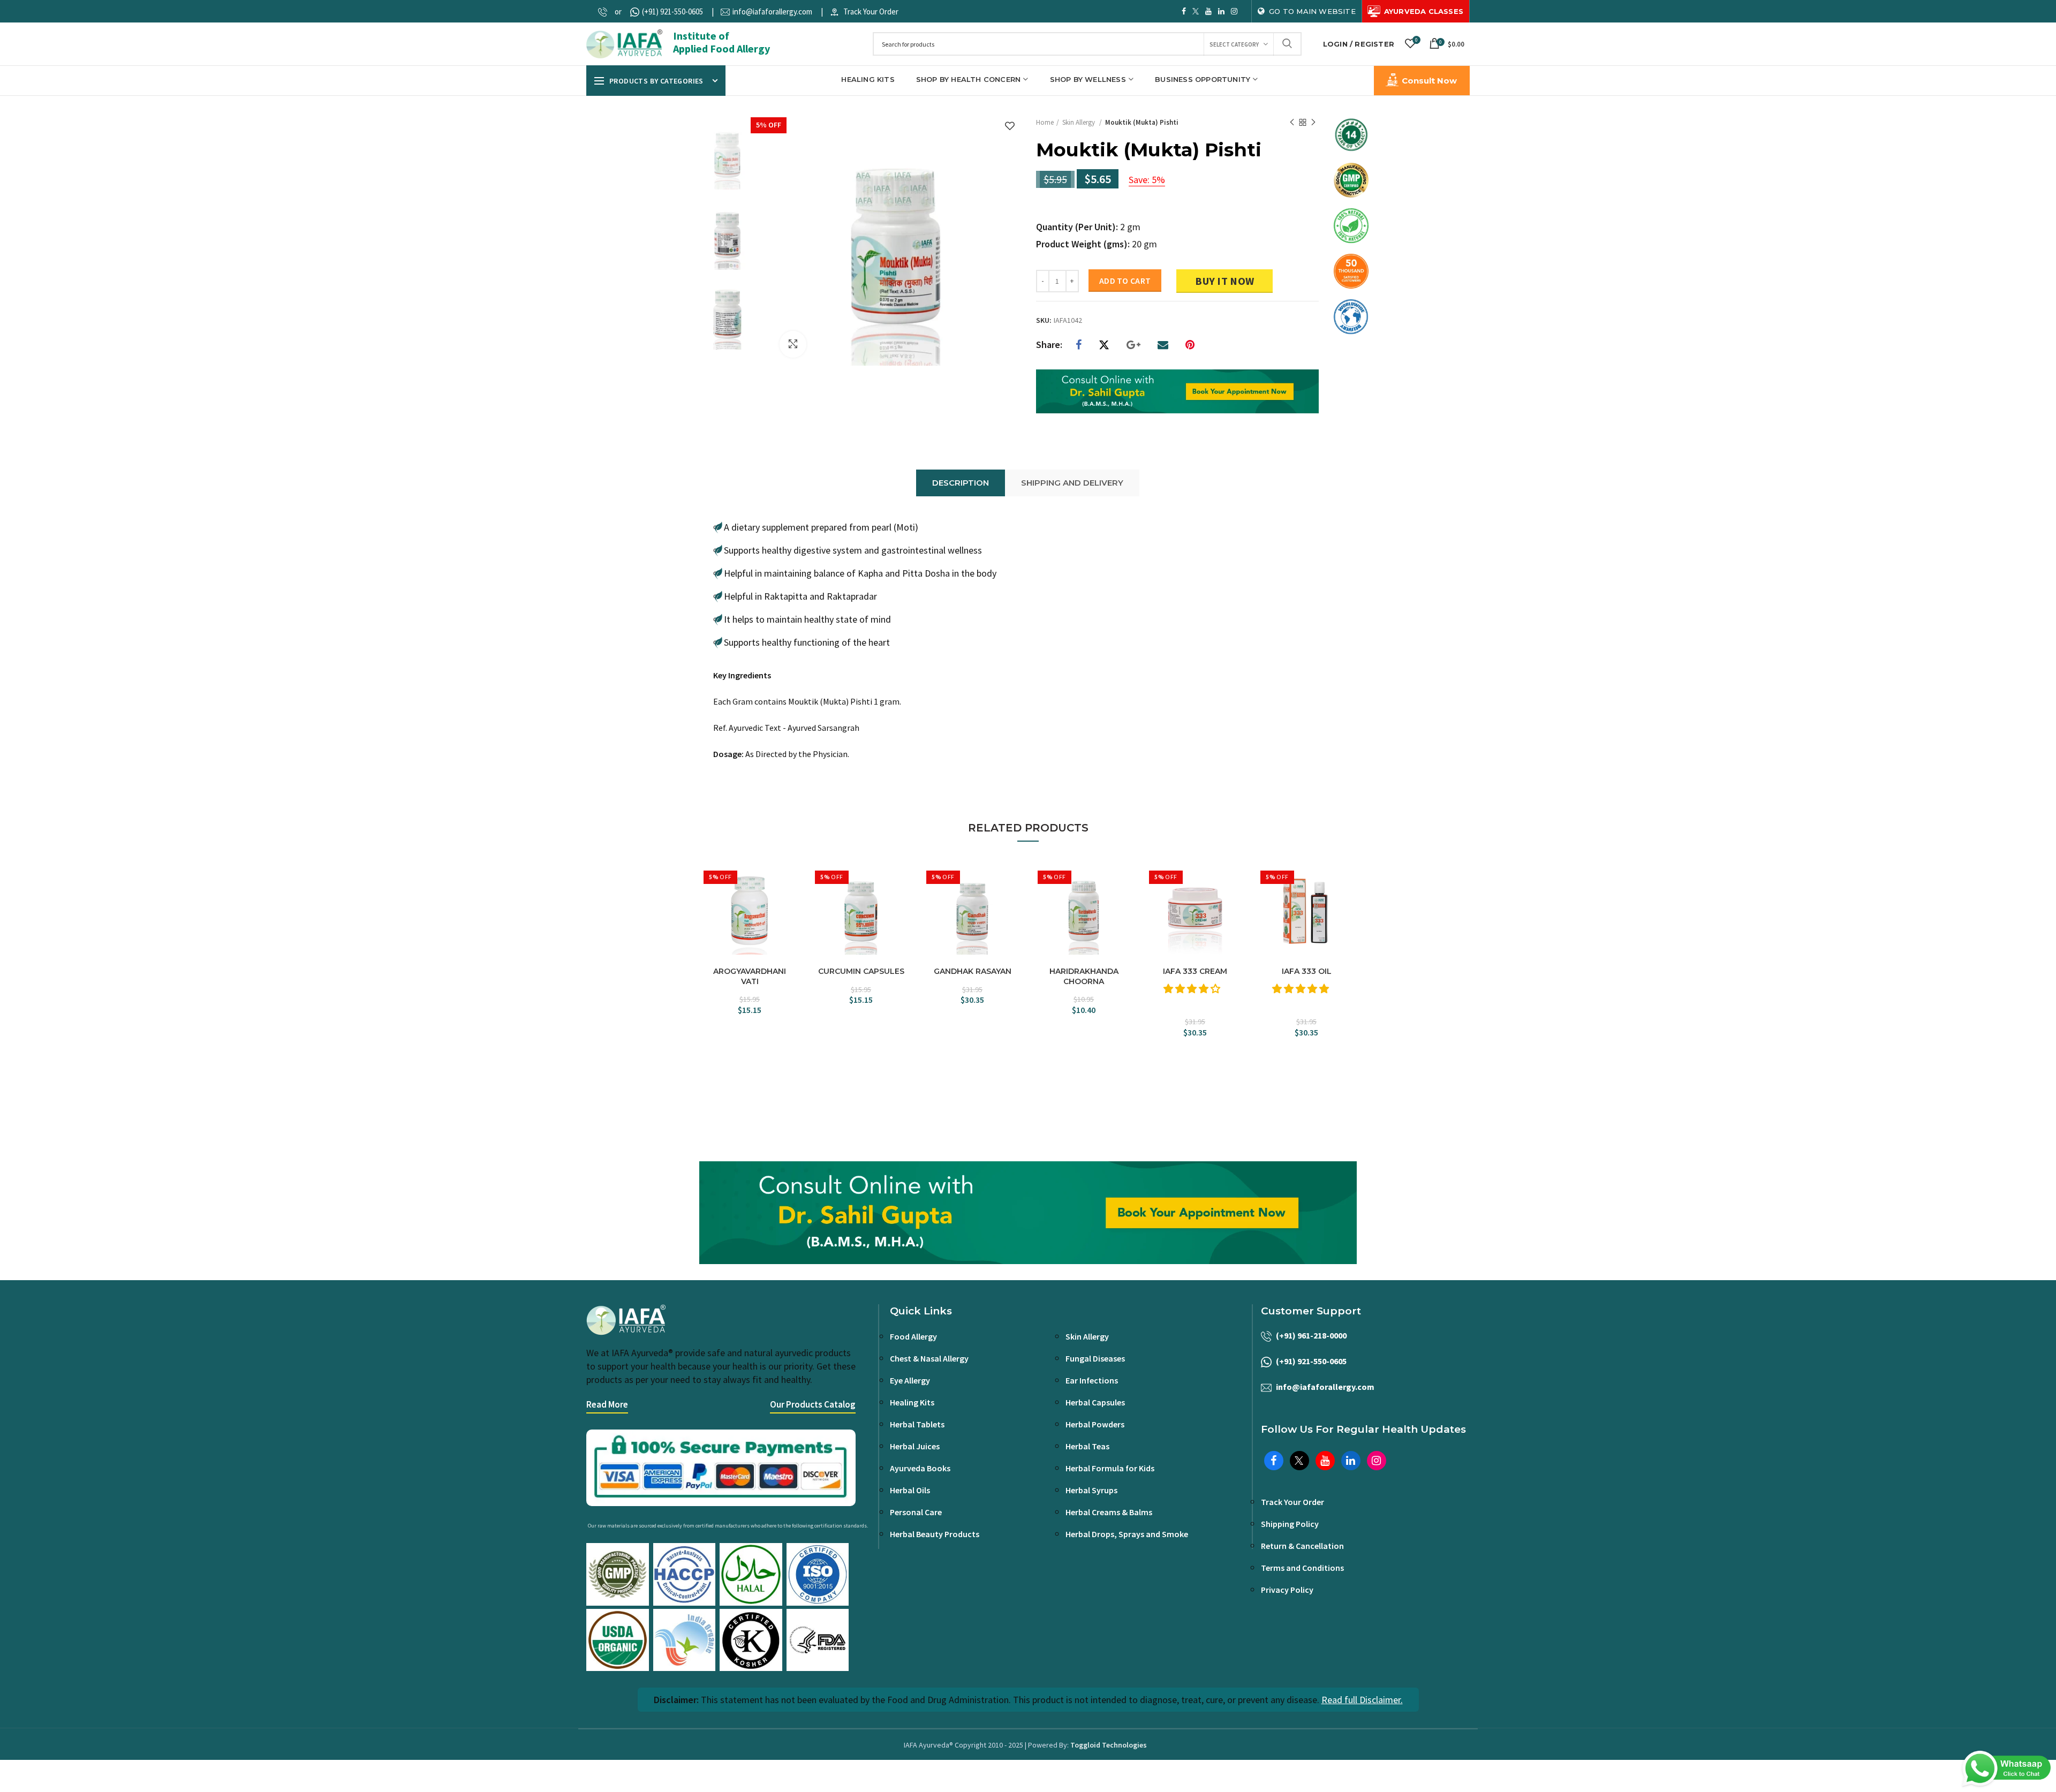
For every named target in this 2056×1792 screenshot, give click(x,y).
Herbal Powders (1095, 1424)
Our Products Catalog (813, 1404)
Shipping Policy (1290, 1524)
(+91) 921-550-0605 (672, 12)
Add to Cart (1125, 281)
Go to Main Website (1312, 11)
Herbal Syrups (1091, 1490)
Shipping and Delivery (1072, 483)
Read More (607, 1404)
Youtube (1208, 11)
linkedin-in (1221, 11)
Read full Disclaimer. (1362, 1700)
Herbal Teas (1087, 1446)
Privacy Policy (1287, 1590)
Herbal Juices (915, 1446)
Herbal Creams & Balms (1109, 1512)
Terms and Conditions (1302, 1568)
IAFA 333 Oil (1307, 971)
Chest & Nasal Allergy (929, 1358)
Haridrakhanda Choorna (1084, 976)
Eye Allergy (910, 1380)
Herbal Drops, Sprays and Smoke (1127, 1534)
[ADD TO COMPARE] (790, 896)
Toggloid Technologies (1109, 1745)
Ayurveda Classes (1424, 11)
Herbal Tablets (917, 1424)
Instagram (1234, 11)
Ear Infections (1092, 1380)
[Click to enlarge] (793, 344)
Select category (1234, 44)
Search (1287, 44)
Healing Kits (912, 1402)
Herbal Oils (910, 1490)
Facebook (1184, 11)
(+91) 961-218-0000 (1311, 1335)
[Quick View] (790, 915)
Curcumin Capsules (861, 971)
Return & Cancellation (1302, 1546)
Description (961, 483)
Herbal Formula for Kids (1110, 1468)
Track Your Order (871, 12)
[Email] (1163, 345)
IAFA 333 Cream (1195, 971)
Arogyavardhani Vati (750, 976)
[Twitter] (1104, 345)
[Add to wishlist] (1010, 127)
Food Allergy (913, 1336)
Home (1045, 122)
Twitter (1196, 11)
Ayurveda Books (920, 1468)
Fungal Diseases (1095, 1358)
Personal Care (916, 1512)
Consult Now (1429, 81)
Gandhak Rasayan (973, 971)
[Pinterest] (1190, 345)
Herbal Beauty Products (935, 1534)
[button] (1193, 989)
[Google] (1133, 345)
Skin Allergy (1079, 122)
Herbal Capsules (1095, 1402)
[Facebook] (1079, 345)
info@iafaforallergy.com (772, 12)
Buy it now (1224, 281)
